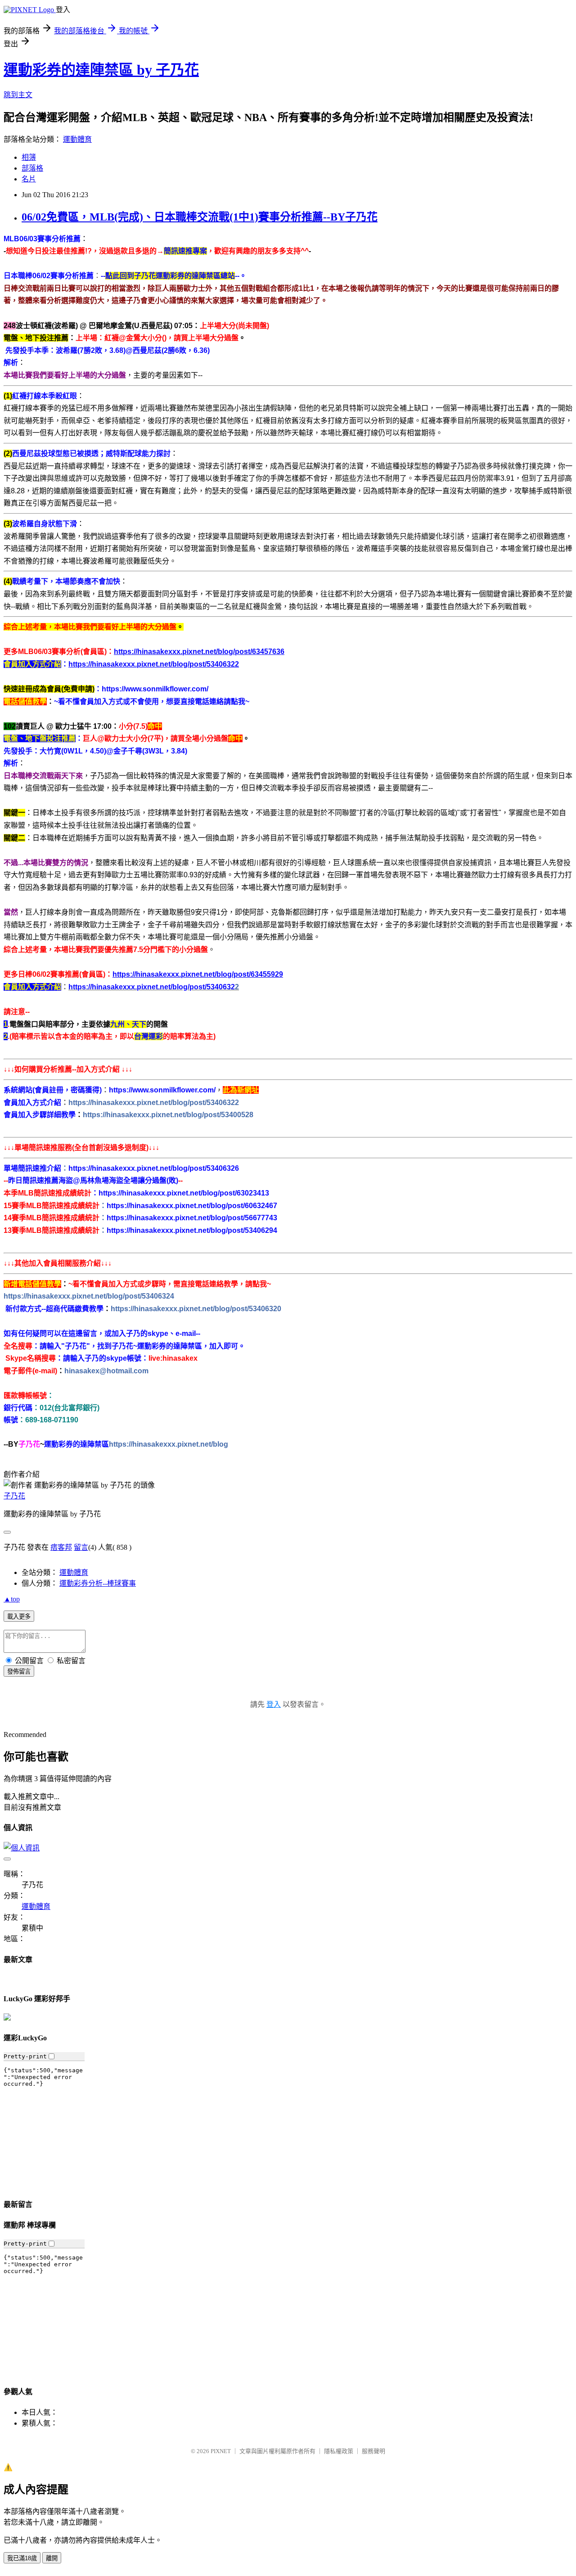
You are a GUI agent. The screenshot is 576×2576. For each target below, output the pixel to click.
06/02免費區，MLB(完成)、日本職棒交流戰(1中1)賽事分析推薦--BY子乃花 (200, 217)
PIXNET (221, 2451)
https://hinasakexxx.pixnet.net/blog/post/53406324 (89, 1296)
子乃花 (14, 1496)
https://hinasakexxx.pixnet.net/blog (169, 1444)
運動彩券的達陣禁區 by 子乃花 (101, 70)
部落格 (32, 168)
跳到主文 (18, 95)
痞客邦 (61, 1547)
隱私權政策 (339, 2451)
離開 (52, 2558)
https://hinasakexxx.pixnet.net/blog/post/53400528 (168, 1115)
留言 (81, 1547)
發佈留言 (19, 1671)
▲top (12, 1599)
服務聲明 (373, 2451)
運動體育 (77, 139)
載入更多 (19, 1617)
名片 (29, 179)
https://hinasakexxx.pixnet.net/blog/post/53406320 (196, 1309)
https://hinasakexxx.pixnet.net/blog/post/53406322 (154, 1103)
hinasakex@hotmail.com (106, 1371)
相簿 (29, 157)
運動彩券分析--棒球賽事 (98, 1583)
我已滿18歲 (22, 2558)
